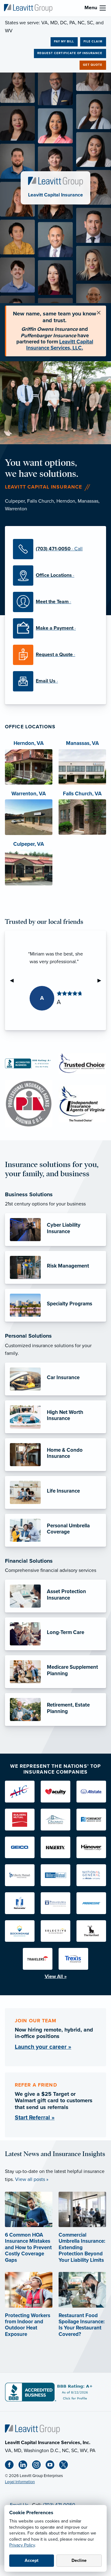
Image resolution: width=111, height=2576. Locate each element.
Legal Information (20, 2482)
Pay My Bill (64, 42)
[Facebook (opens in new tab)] (12, 2466)
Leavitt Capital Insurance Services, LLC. (60, 345)
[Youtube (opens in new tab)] (52, 2466)
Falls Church (41, 501)
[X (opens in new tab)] (66, 2466)
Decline (79, 2560)
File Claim (93, 42)
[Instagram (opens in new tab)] (39, 2466)
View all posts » (32, 2179)
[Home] (32, 2429)
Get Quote (93, 65)
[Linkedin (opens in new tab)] (25, 2466)
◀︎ (14, 980)
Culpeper (15, 501)
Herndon (66, 501)
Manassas (88, 501)
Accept (32, 2560)
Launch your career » (43, 2047)
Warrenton (16, 509)
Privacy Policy (22, 2545)
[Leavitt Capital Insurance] (28, 8)
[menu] (103, 8)
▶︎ (102, 980)
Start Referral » (35, 2117)
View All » (56, 1977)
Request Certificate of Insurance (70, 53)
